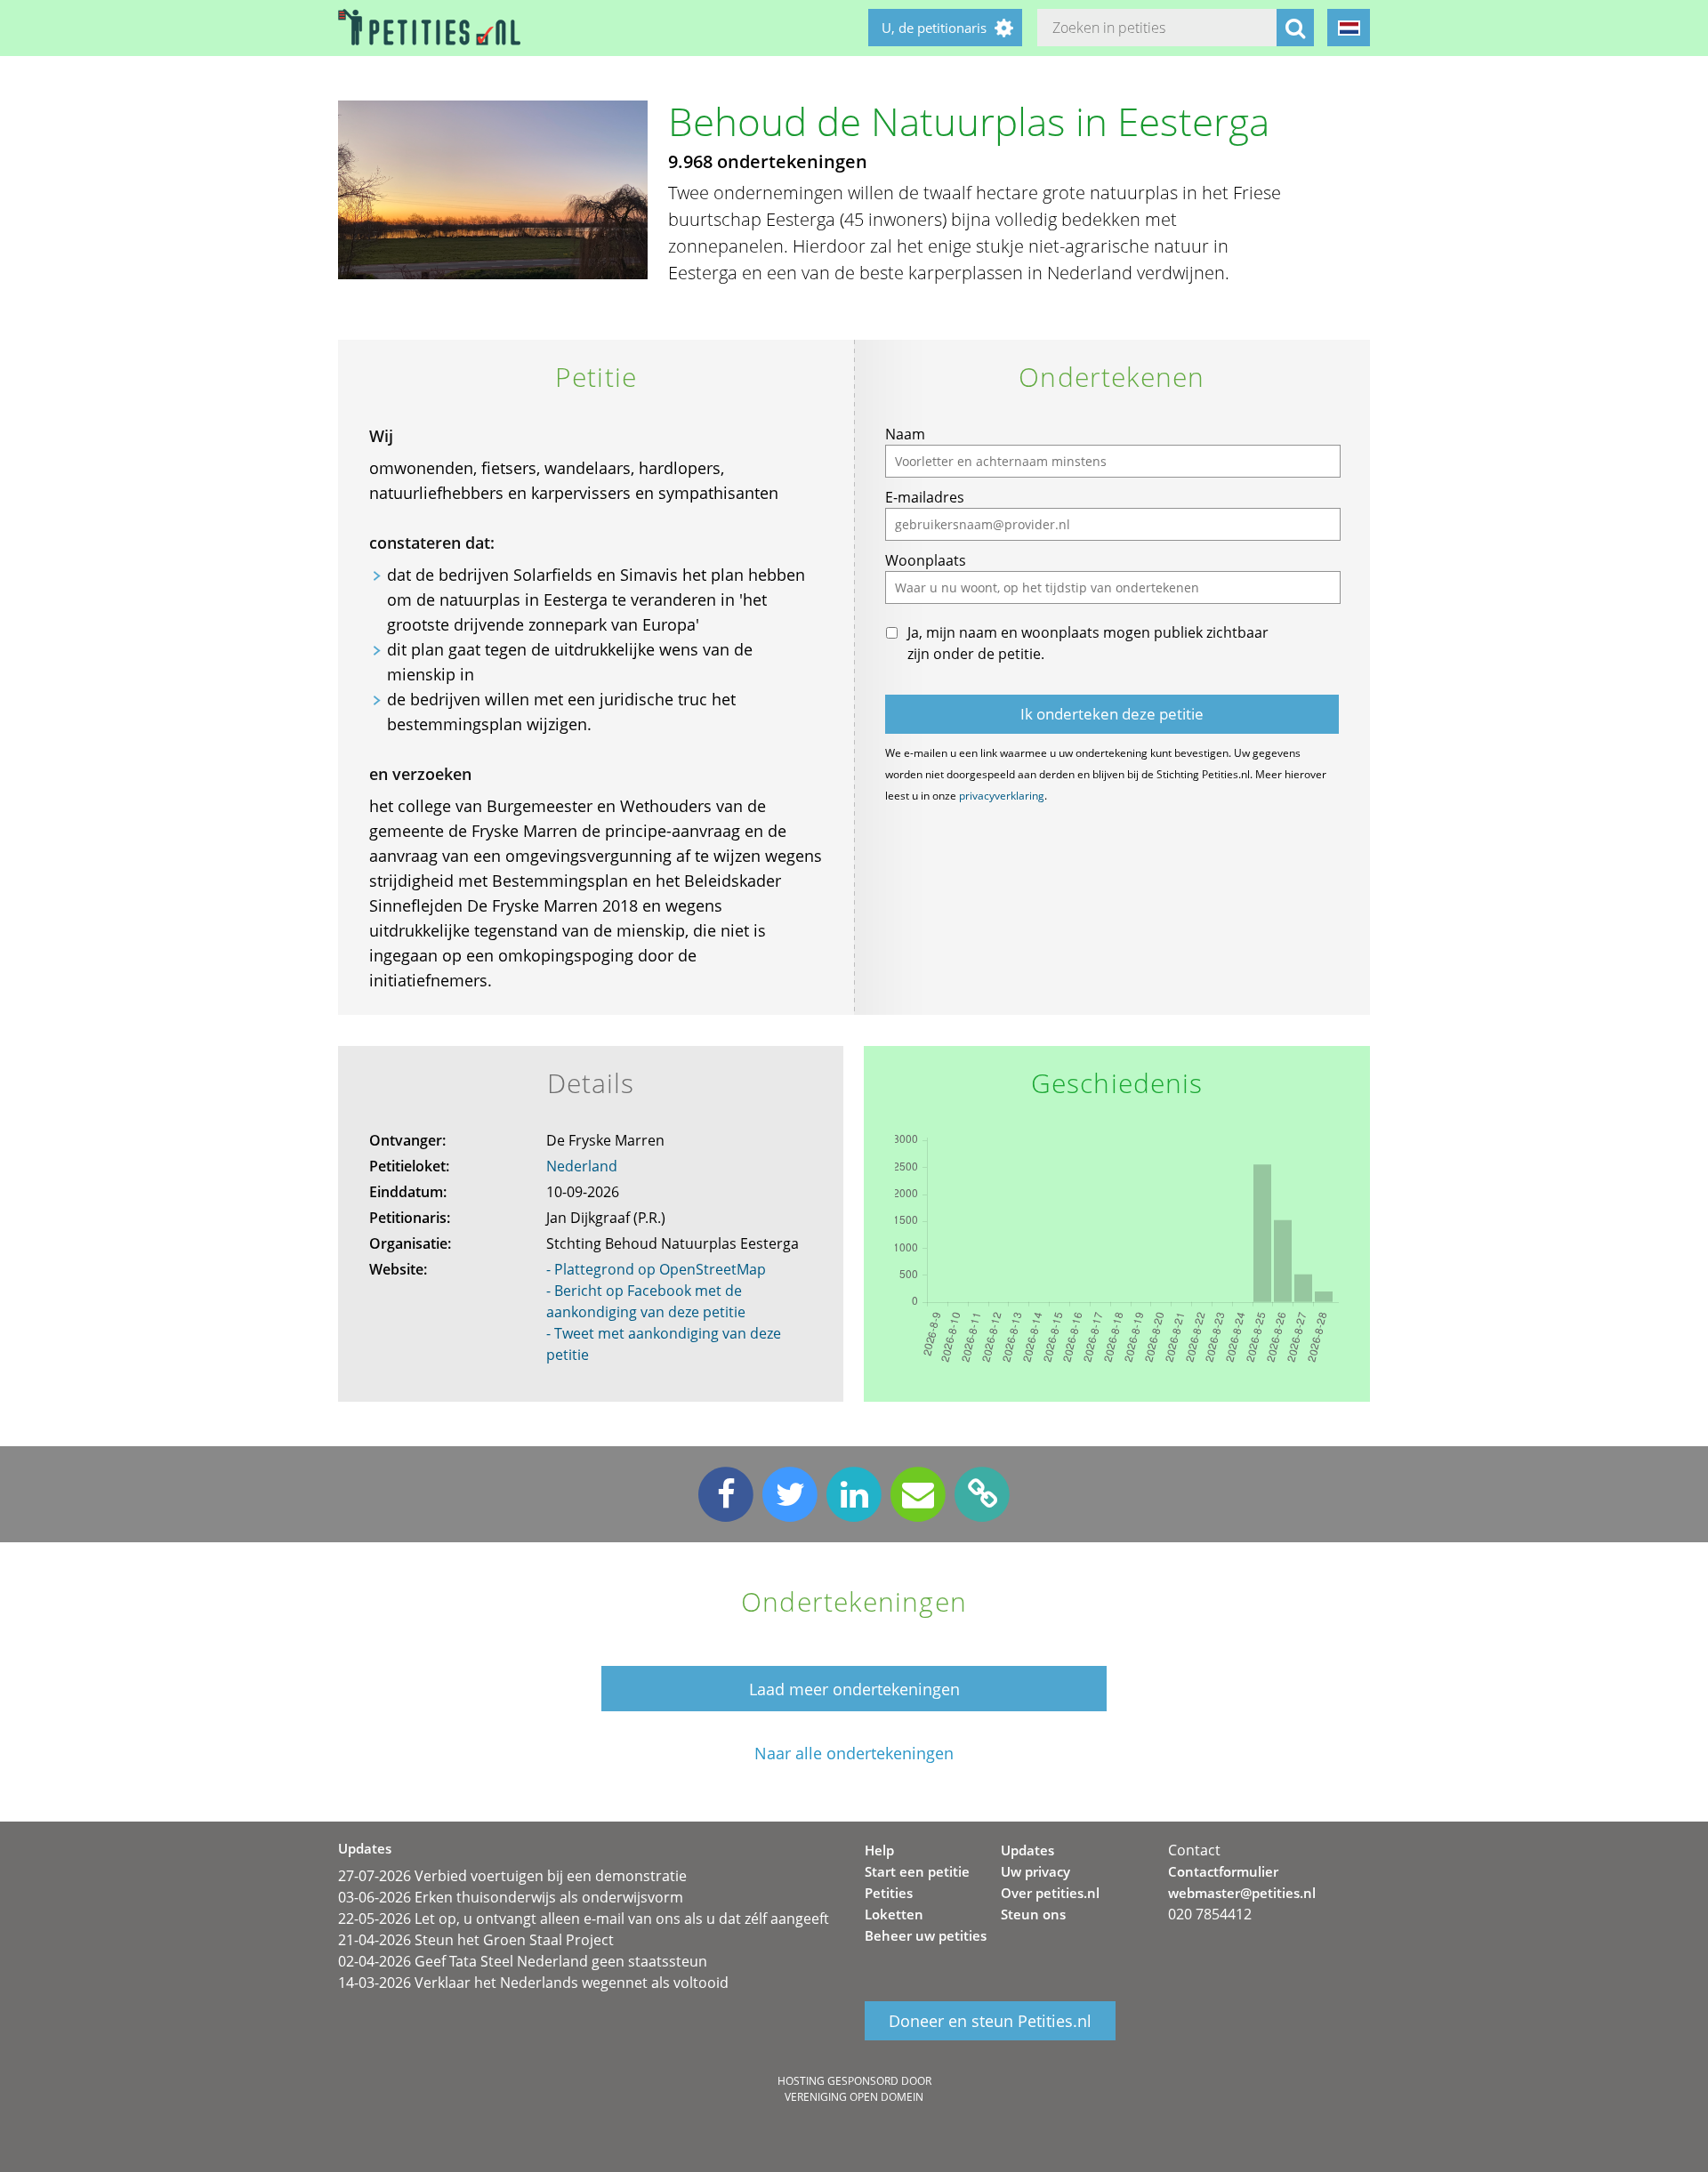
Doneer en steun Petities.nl (990, 2021)
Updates (1027, 1850)
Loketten (894, 1914)
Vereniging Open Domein (854, 2097)
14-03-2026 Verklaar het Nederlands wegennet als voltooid (533, 1983)
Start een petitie (917, 1871)
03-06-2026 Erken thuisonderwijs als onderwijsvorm (511, 1897)
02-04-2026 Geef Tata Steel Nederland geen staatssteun (523, 1961)
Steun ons (1033, 1914)
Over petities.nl (1050, 1893)
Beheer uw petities (926, 1935)
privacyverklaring (1002, 796)
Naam (905, 434)
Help (879, 1850)
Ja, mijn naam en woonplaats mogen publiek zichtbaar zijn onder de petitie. (1088, 643)
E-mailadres (925, 497)
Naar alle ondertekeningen (854, 1754)
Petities (889, 1893)
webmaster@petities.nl (1242, 1893)
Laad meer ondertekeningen (854, 1689)
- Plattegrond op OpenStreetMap (656, 1269)
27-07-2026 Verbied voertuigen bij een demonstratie (512, 1876)
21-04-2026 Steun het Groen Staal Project (476, 1940)
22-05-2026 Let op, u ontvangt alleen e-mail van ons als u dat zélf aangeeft (584, 1919)
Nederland (582, 1166)
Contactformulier (1223, 1871)
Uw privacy (1035, 1871)
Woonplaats (926, 560)
